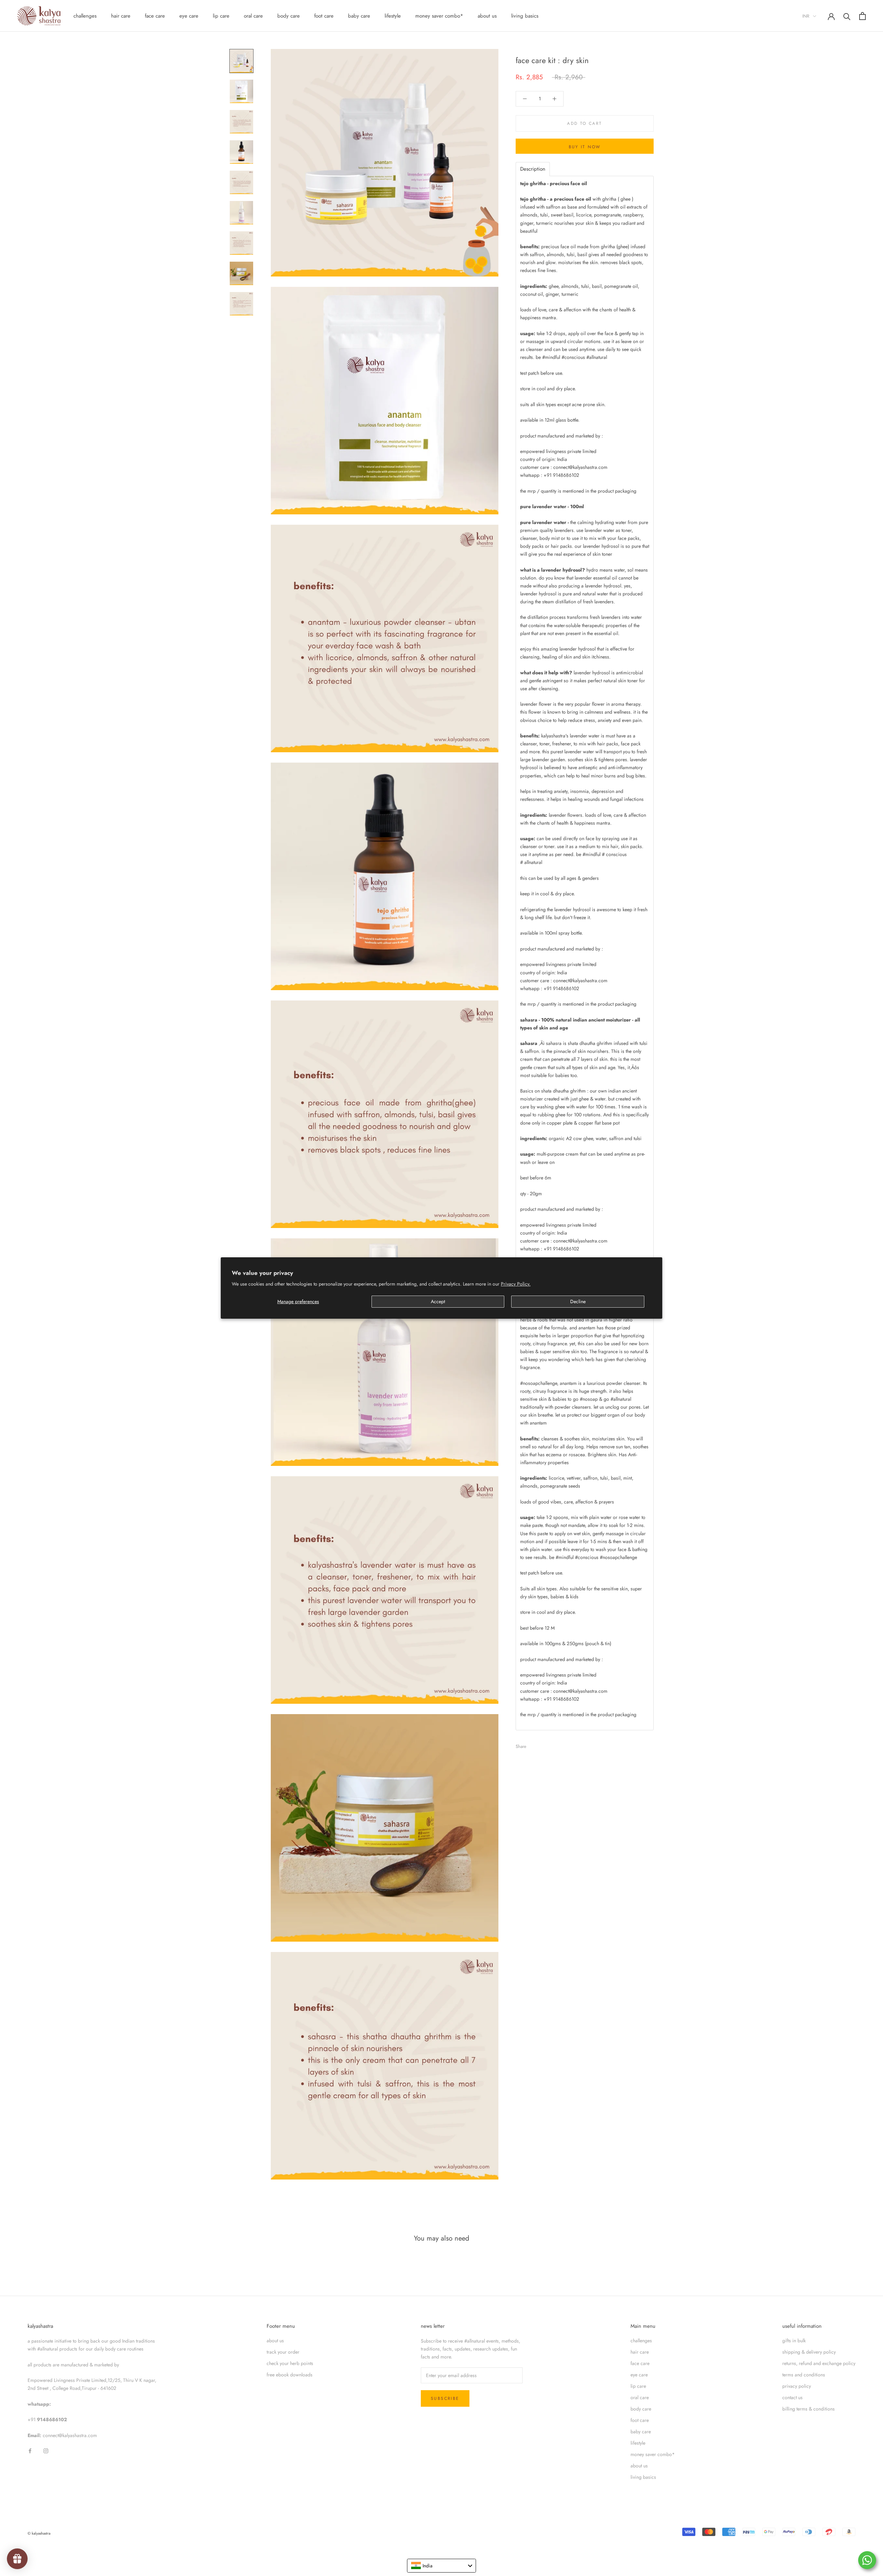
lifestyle (393, 16)
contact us (792, 2397)
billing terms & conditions (808, 2409)
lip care (221, 16)
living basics (525, 16)
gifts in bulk (794, 2341)
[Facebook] (533, 1744)
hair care (121, 16)
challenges (85, 16)
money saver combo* (439, 16)
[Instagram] (46, 2450)
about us (487, 16)
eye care (189, 16)
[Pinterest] (551, 1744)
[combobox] (441, 2566)
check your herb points (290, 2363)
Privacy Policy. (516, 1284)
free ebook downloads (290, 2375)
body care (289, 16)
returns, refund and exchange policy (819, 2363)
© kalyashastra (39, 2533)
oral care (253, 16)
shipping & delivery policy (809, 2352)
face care (155, 16)
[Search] (847, 16)
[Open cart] (862, 16)
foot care (324, 16)
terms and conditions (804, 2375)
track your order (283, 2352)
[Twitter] (542, 1744)
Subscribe (445, 2398)
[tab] (533, 169)
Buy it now (585, 147)
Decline (578, 1301)
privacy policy (797, 2386)
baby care (359, 16)
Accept (438, 1301)
